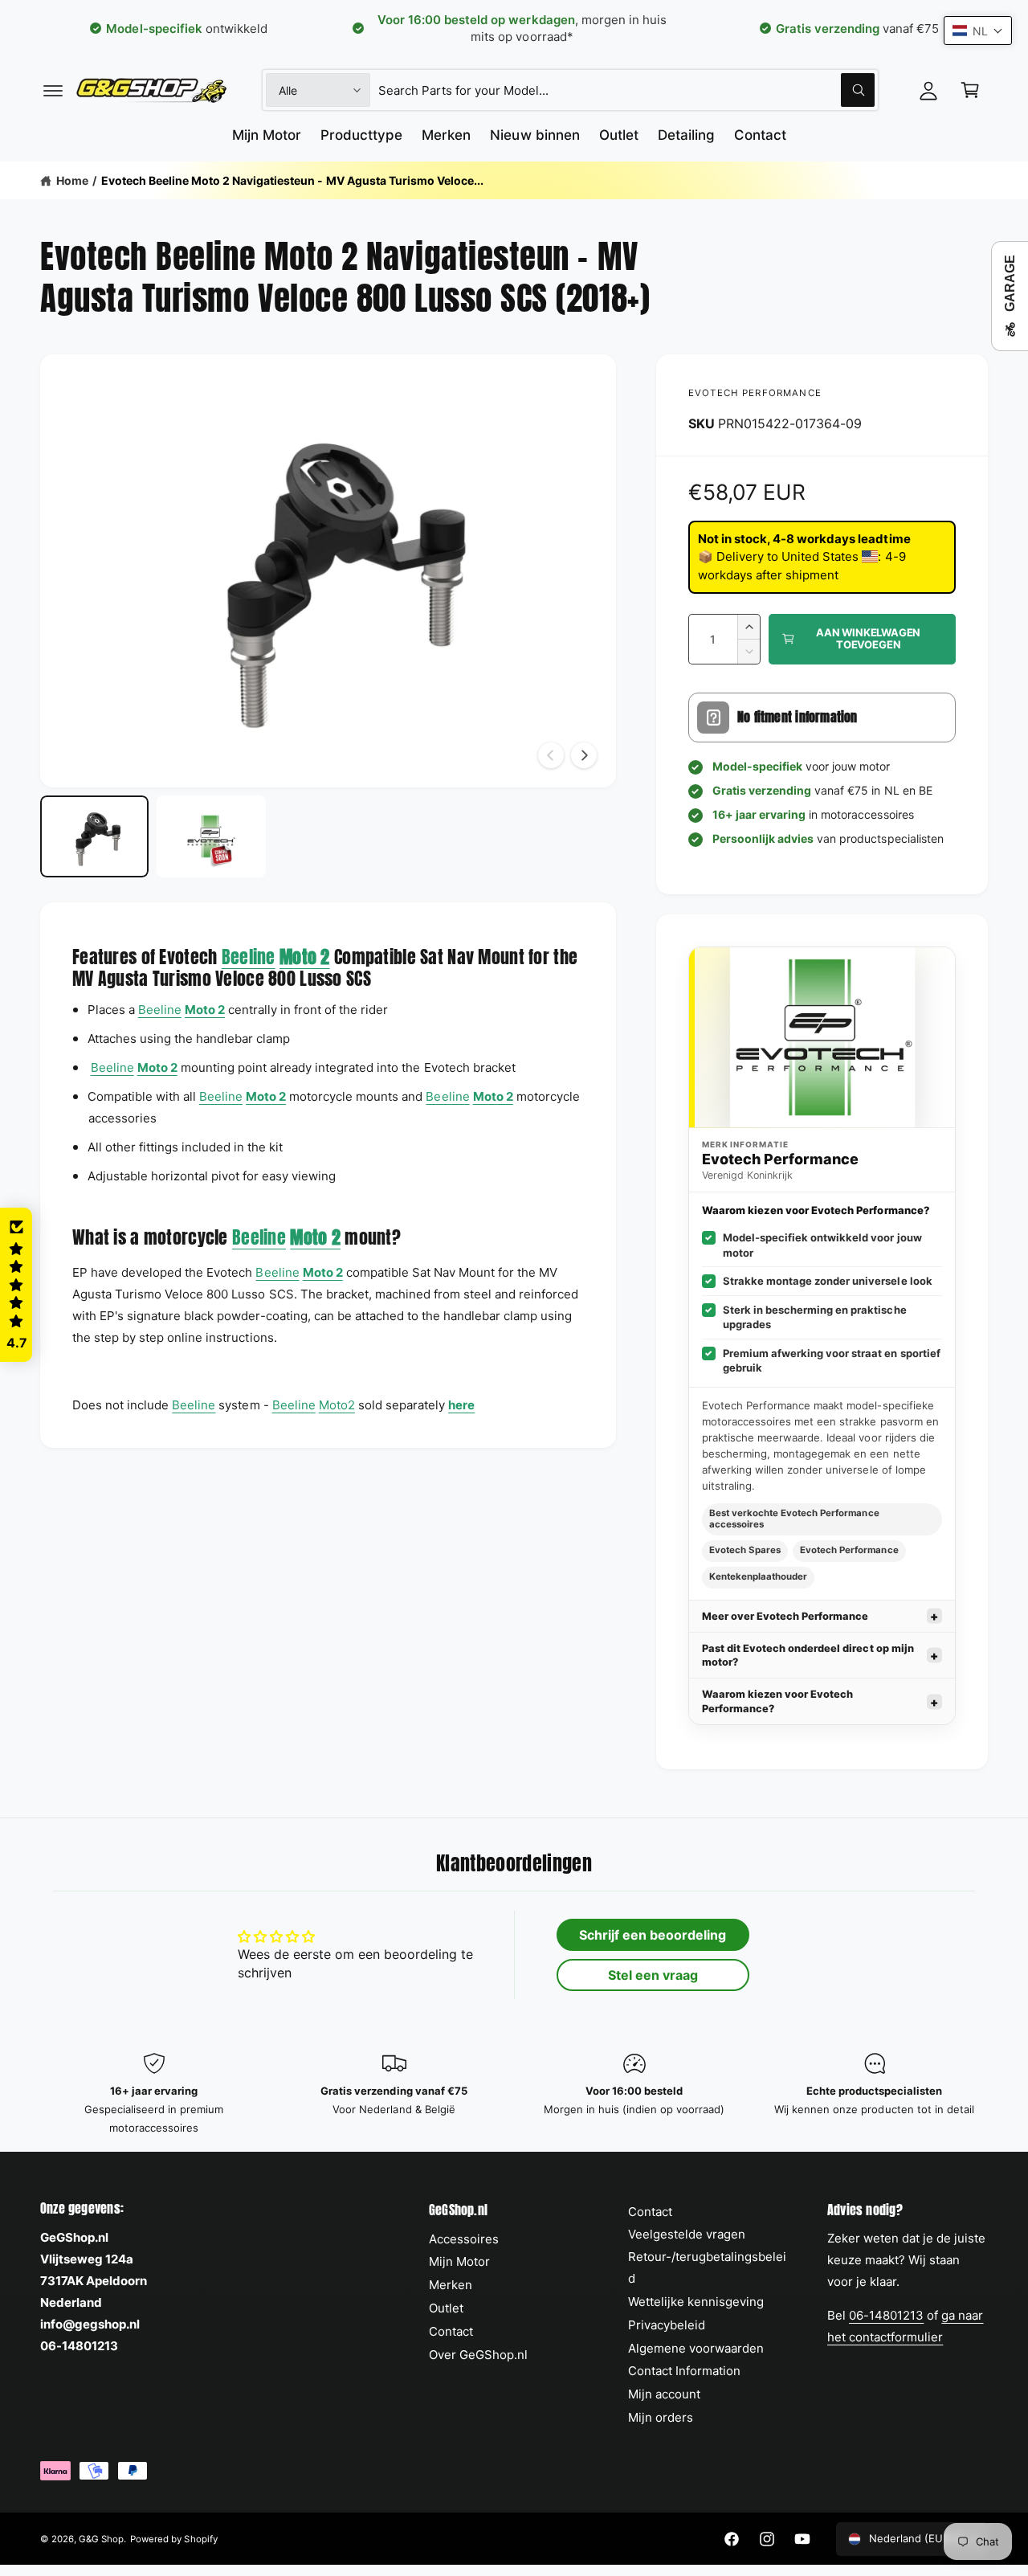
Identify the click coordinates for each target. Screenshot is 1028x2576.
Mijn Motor (459, 2261)
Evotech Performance (755, 393)
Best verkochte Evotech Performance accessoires (794, 1519)
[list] (514, 2095)
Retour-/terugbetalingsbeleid (707, 2267)
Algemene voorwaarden (696, 2348)
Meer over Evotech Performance (785, 1616)
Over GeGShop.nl (478, 2355)
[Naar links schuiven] (551, 755)
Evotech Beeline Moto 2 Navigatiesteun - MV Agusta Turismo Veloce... (292, 180)
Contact (451, 2331)
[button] (53, 90)
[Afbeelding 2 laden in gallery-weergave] (211, 836)
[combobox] (627, 90)
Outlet (446, 2308)
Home (72, 180)
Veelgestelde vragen (687, 2234)
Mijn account (664, 2394)
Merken (451, 2285)
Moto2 (337, 1405)
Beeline (249, 957)
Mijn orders (661, 2417)
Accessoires (464, 2239)
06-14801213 (886, 2315)
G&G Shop (101, 2539)
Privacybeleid (667, 2325)
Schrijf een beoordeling (653, 1935)
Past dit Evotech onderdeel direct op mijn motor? (808, 1655)
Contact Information (684, 2371)
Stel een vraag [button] (653, 1975)
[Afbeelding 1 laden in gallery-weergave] (94, 836)
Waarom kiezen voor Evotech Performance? (777, 1701)
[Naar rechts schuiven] (584, 755)
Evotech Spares (745, 1550)
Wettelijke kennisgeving (696, 2302)
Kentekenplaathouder (758, 1576)
